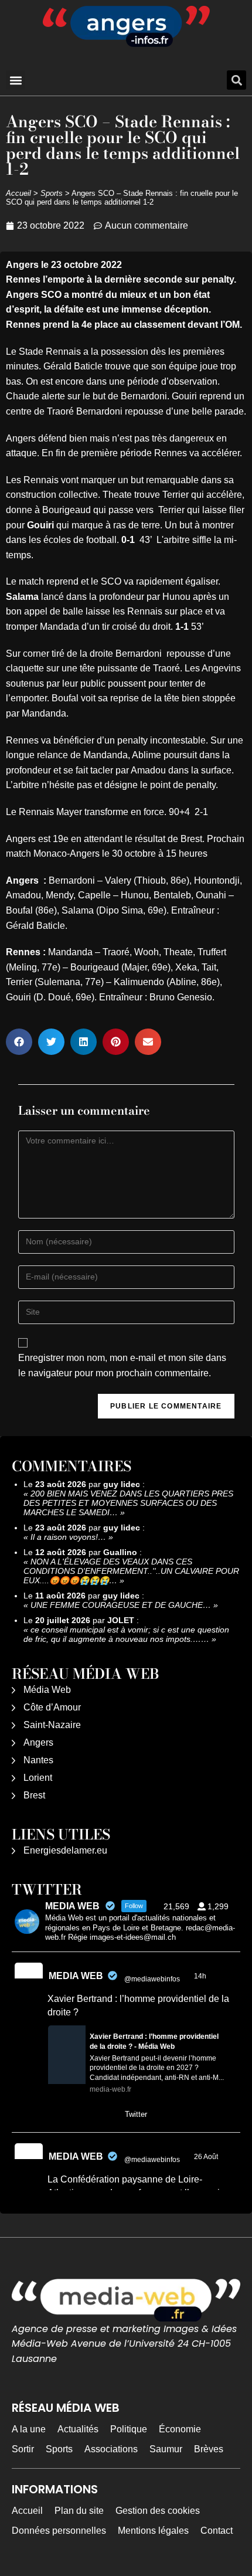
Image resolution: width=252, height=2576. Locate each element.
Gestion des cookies (158, 2511)
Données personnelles (59, 2531)
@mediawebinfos (152, 1979)
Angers (38, 1742)
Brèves (209, 2449)
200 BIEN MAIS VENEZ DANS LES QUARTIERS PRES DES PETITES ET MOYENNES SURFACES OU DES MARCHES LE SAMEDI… (128, 1503)
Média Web (47, 1690)
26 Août (207, 2157)
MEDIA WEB (76, 1976)
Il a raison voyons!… (68, 1537)
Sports (52, 193)
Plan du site (79, 2511)
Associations (111, 2449)
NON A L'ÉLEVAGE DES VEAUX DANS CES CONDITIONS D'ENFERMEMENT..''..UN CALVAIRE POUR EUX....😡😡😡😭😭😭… (131, 1571)
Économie (180, 2429)
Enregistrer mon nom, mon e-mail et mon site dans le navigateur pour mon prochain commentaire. (122, 1365)
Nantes (38, 1760)
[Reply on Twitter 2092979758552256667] (55, 2115)
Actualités (78, 2429)
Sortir (23, 2449)
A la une (29, 2429)
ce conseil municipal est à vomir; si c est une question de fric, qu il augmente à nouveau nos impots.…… (126, 1634)
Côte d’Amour (52, 1707)
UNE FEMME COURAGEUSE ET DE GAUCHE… (121, 1605)
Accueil (18, 193)
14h (201, 1976)
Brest (34, 1795)
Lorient (38, 1778)
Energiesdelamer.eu (65, 1850)
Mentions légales (153, 2531)
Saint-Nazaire (52, 1725)
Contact (217, 2531)
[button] (16, 80)
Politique (129, 2429)
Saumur (166, 2449)
